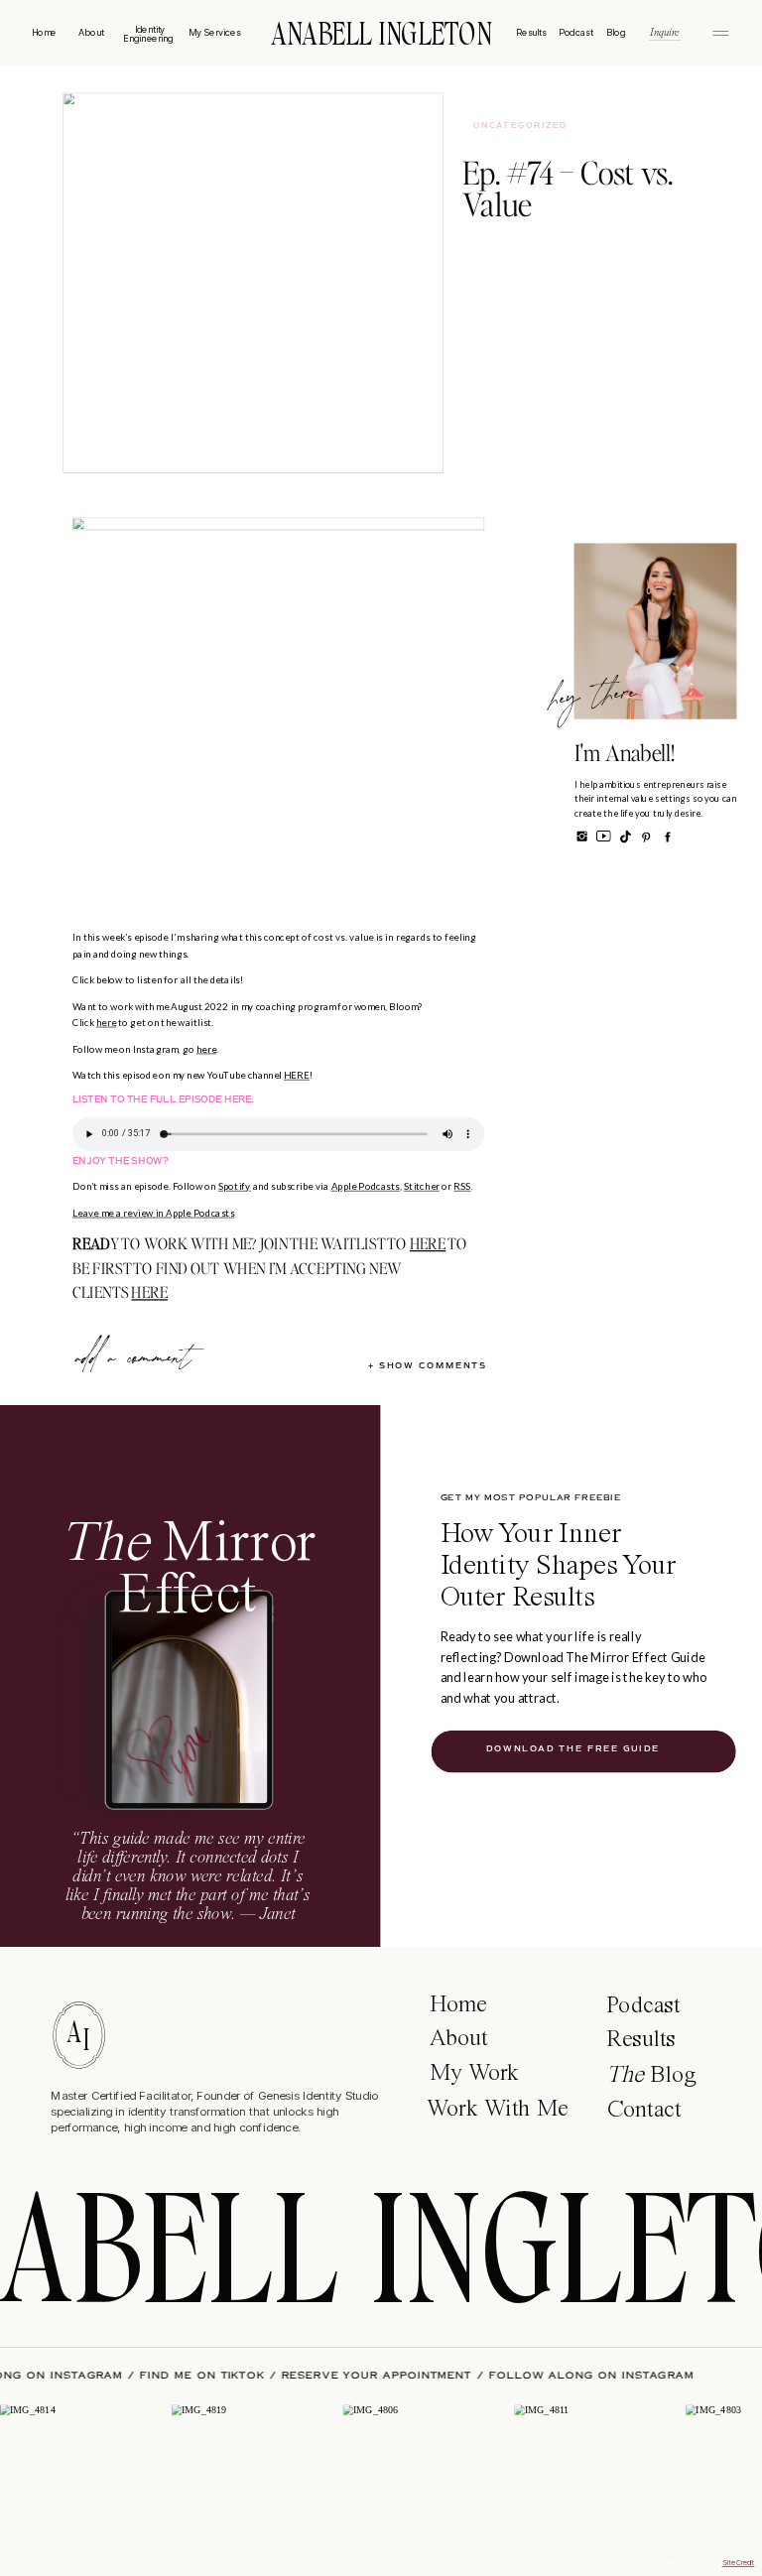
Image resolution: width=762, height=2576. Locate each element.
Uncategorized (520, 126)
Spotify (235, 1187)
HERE (297, 1076)
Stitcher (422, 1187)
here (106, 1023)
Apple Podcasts (366, 1187)
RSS (462, 1187)
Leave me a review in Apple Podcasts (153, 1214)
